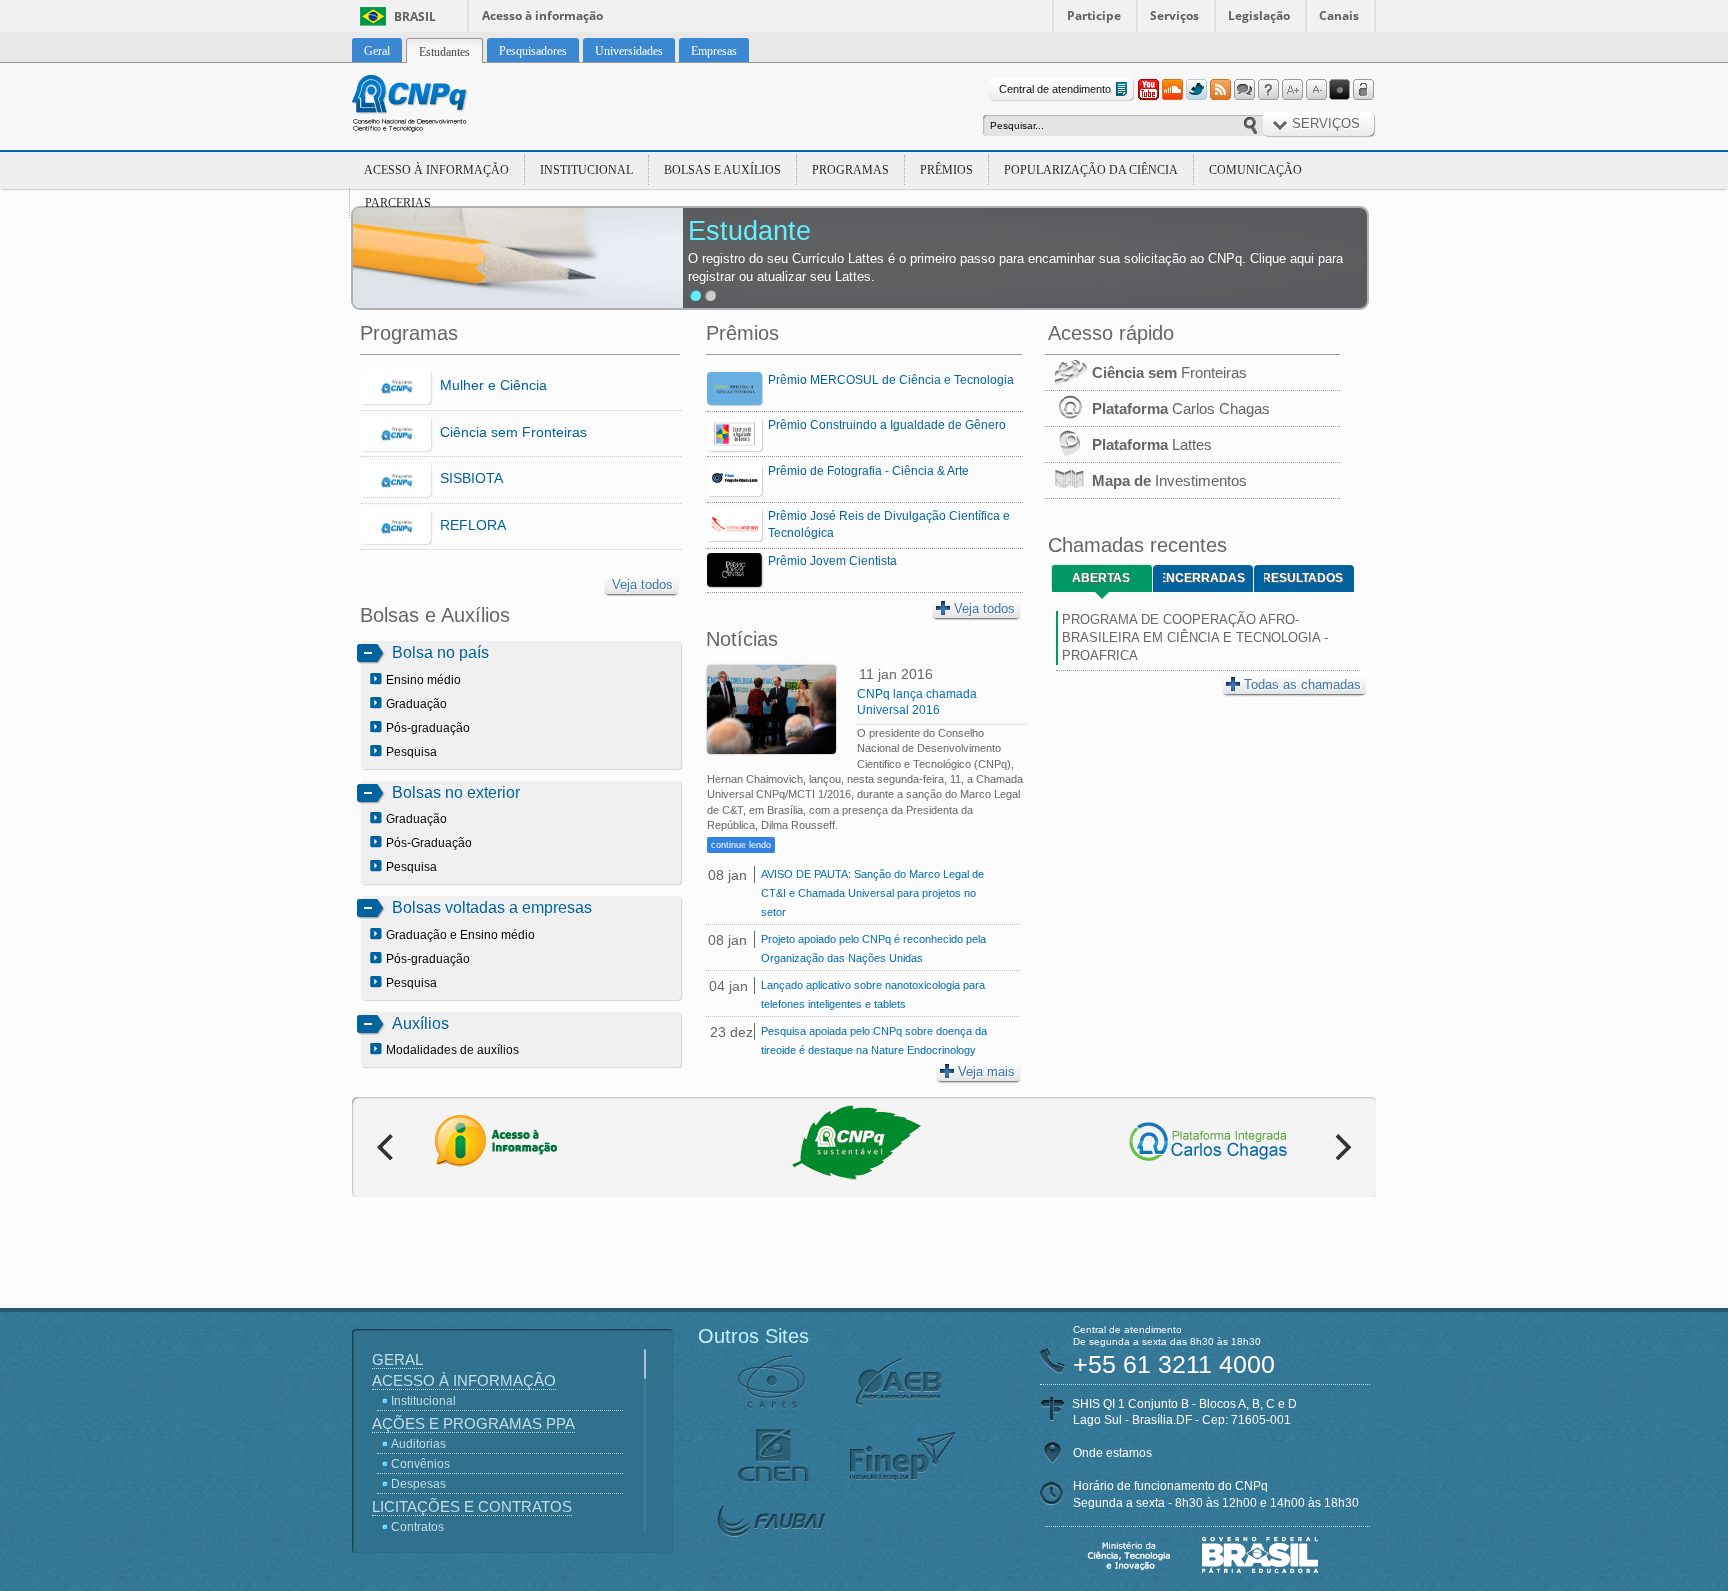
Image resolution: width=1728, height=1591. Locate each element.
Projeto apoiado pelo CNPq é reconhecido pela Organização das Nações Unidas (873, 948)
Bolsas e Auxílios (722, 170)
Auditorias (418, 1444)
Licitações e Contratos (472, 1506)
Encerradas (1204, 578)
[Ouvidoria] (1244, 90)
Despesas (418, 1484)
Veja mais (986, 1071)
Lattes (1152, 444)
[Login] (1364, 90)
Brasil (415, 16)
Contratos (417, 1527)
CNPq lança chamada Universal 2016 (917, 702)
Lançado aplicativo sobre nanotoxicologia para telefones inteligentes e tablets (873, 994)
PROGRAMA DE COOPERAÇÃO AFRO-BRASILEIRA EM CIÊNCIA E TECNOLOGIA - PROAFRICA (1195, 637)
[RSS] (1220, 90)
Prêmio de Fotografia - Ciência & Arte (868, 471)
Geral (397, 1359)
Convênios (420, 1464)
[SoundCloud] (1172, 90)
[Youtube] (1148, 90)
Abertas (1101, 578)
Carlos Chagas (1181, 408)
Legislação (1259, 15)
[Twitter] (1196, 90)
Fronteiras (1169, 372)
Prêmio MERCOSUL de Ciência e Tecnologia (891, 380)
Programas (850, 170)
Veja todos (642, 584)
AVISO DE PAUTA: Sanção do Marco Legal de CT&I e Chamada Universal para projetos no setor (872, 893)
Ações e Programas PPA (473, 1423)
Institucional (586, 170)
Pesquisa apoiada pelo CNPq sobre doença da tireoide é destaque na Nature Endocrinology (874, 1040)
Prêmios (946, 170)
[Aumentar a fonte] (1292, 90)
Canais (1339, 15)
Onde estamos (1112, 1453)
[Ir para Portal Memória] (434, 106)
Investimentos (1169, 480)
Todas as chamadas (1302, 684)
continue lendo (741, 845)
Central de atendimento (1055, 89)
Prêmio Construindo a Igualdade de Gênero (887, 425)
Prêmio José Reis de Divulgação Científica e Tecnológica (889, 524)
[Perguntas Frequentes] (1268, 90)
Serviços (1174, 15)
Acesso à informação (542, 15)
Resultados (1303, 578)
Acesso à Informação (436, 170)
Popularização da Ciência (1091, 170)
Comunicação (1255, 170)
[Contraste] (1340, 90)
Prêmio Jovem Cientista (832, 561)
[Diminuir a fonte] (1316, 90)
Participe (1094, 15)
